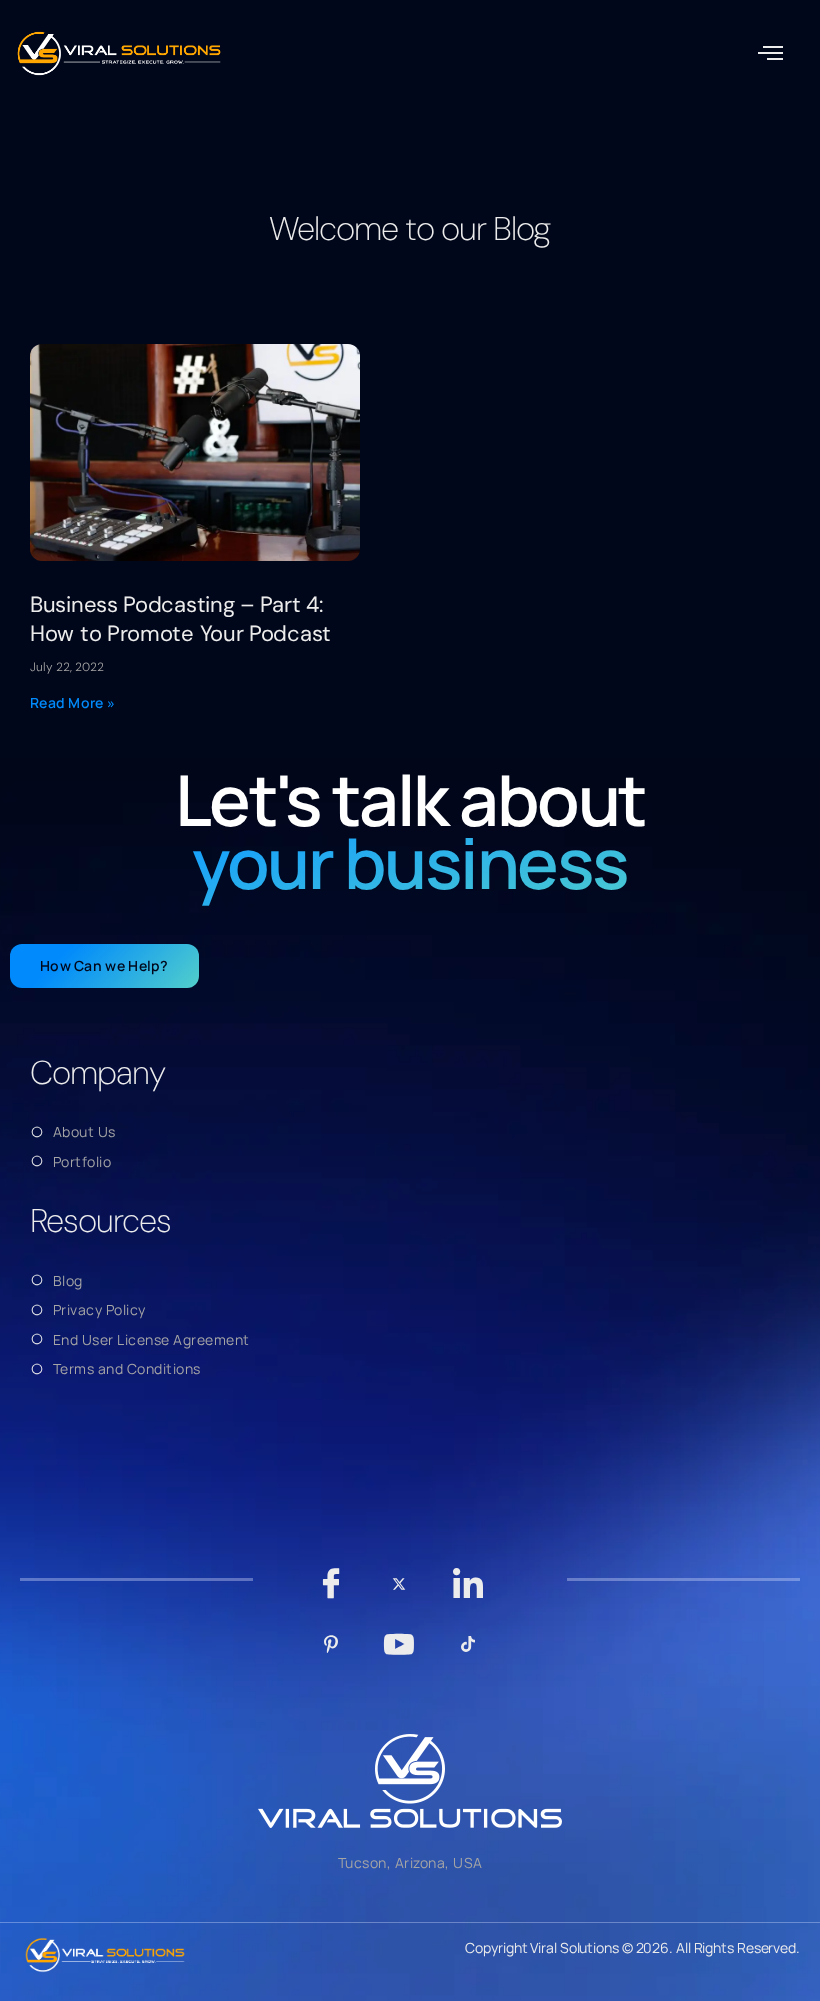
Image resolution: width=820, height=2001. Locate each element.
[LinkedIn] (467, 1593)
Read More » (72, 702)
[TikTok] (467, 1654)
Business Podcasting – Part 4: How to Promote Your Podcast (180, 619)
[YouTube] (399, 1654)
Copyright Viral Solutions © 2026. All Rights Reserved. (632, 1947)
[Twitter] (399, 1594)
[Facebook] (330, 1593)
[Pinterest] (330, 1654)
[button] (771, 54)
